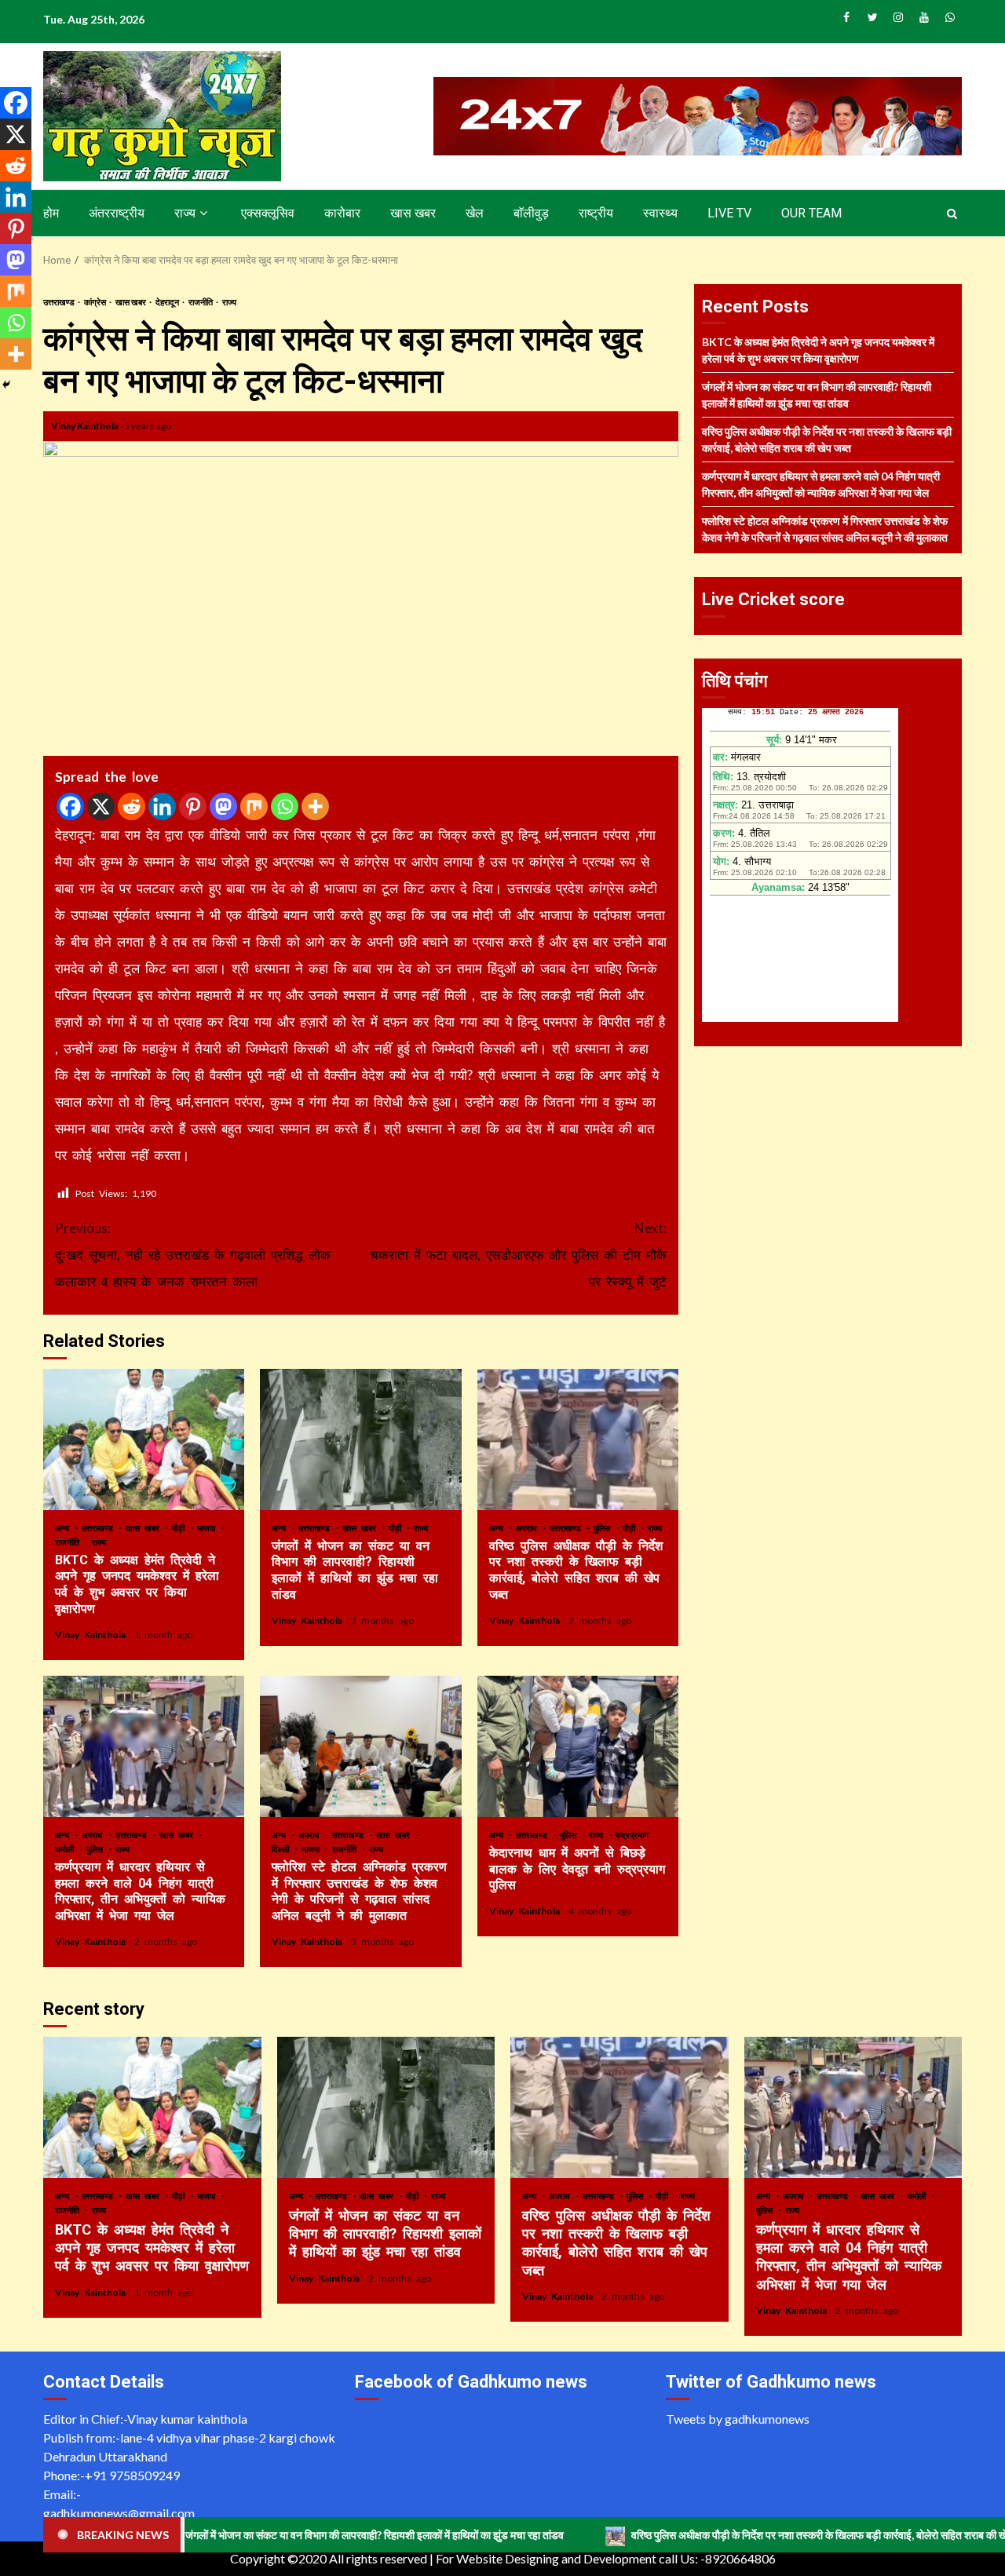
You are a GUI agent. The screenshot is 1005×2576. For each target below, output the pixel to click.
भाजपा (208, 1528)
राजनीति (201, 302)
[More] (315, 806)
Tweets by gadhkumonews (738, 2419)
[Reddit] (132, 806)
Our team (811, 213)
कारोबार (342, 213)
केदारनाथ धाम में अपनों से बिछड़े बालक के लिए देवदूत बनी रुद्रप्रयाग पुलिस (578, 1746)
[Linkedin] (162, 806)
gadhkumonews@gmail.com (119, 2513)
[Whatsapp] (285, 806)
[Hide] (6, 385)
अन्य (64, 1528)
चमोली (67, 1849)
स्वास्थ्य (660, 213)
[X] (101, 806)
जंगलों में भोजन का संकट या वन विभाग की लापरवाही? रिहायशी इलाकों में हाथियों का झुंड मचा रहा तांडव (360, 1439)
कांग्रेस (96, 302)
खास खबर (413, 213)
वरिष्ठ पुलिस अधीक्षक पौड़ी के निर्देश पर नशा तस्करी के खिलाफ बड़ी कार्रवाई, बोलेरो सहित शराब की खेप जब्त (578, 1439)
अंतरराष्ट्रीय (117, 213)
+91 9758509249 (132, 2475)
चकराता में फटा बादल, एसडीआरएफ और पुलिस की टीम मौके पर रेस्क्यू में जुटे (518, 1255)
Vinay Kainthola (86, 426)
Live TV (729, 213)
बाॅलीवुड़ (531, 213)
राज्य (185, 213)
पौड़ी (181, 1528)
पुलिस (604, 1528)
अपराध (529, 1528)
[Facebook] (70, 806)
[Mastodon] (223, 806)
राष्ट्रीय (596, 213)
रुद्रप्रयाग (632, 1835)
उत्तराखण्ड (60, 302)
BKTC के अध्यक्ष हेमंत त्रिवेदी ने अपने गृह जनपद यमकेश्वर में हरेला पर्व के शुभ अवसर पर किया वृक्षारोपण (144, 1439)
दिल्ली (283, 1849)
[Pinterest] (193, 806)
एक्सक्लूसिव (268, 213)
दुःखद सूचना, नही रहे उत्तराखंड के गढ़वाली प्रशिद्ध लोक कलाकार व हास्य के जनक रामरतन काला (193, 1255)
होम (51, 213)
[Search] (952, 213)
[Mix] (254, 806)
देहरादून (168, 302)
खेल (475, 213)
